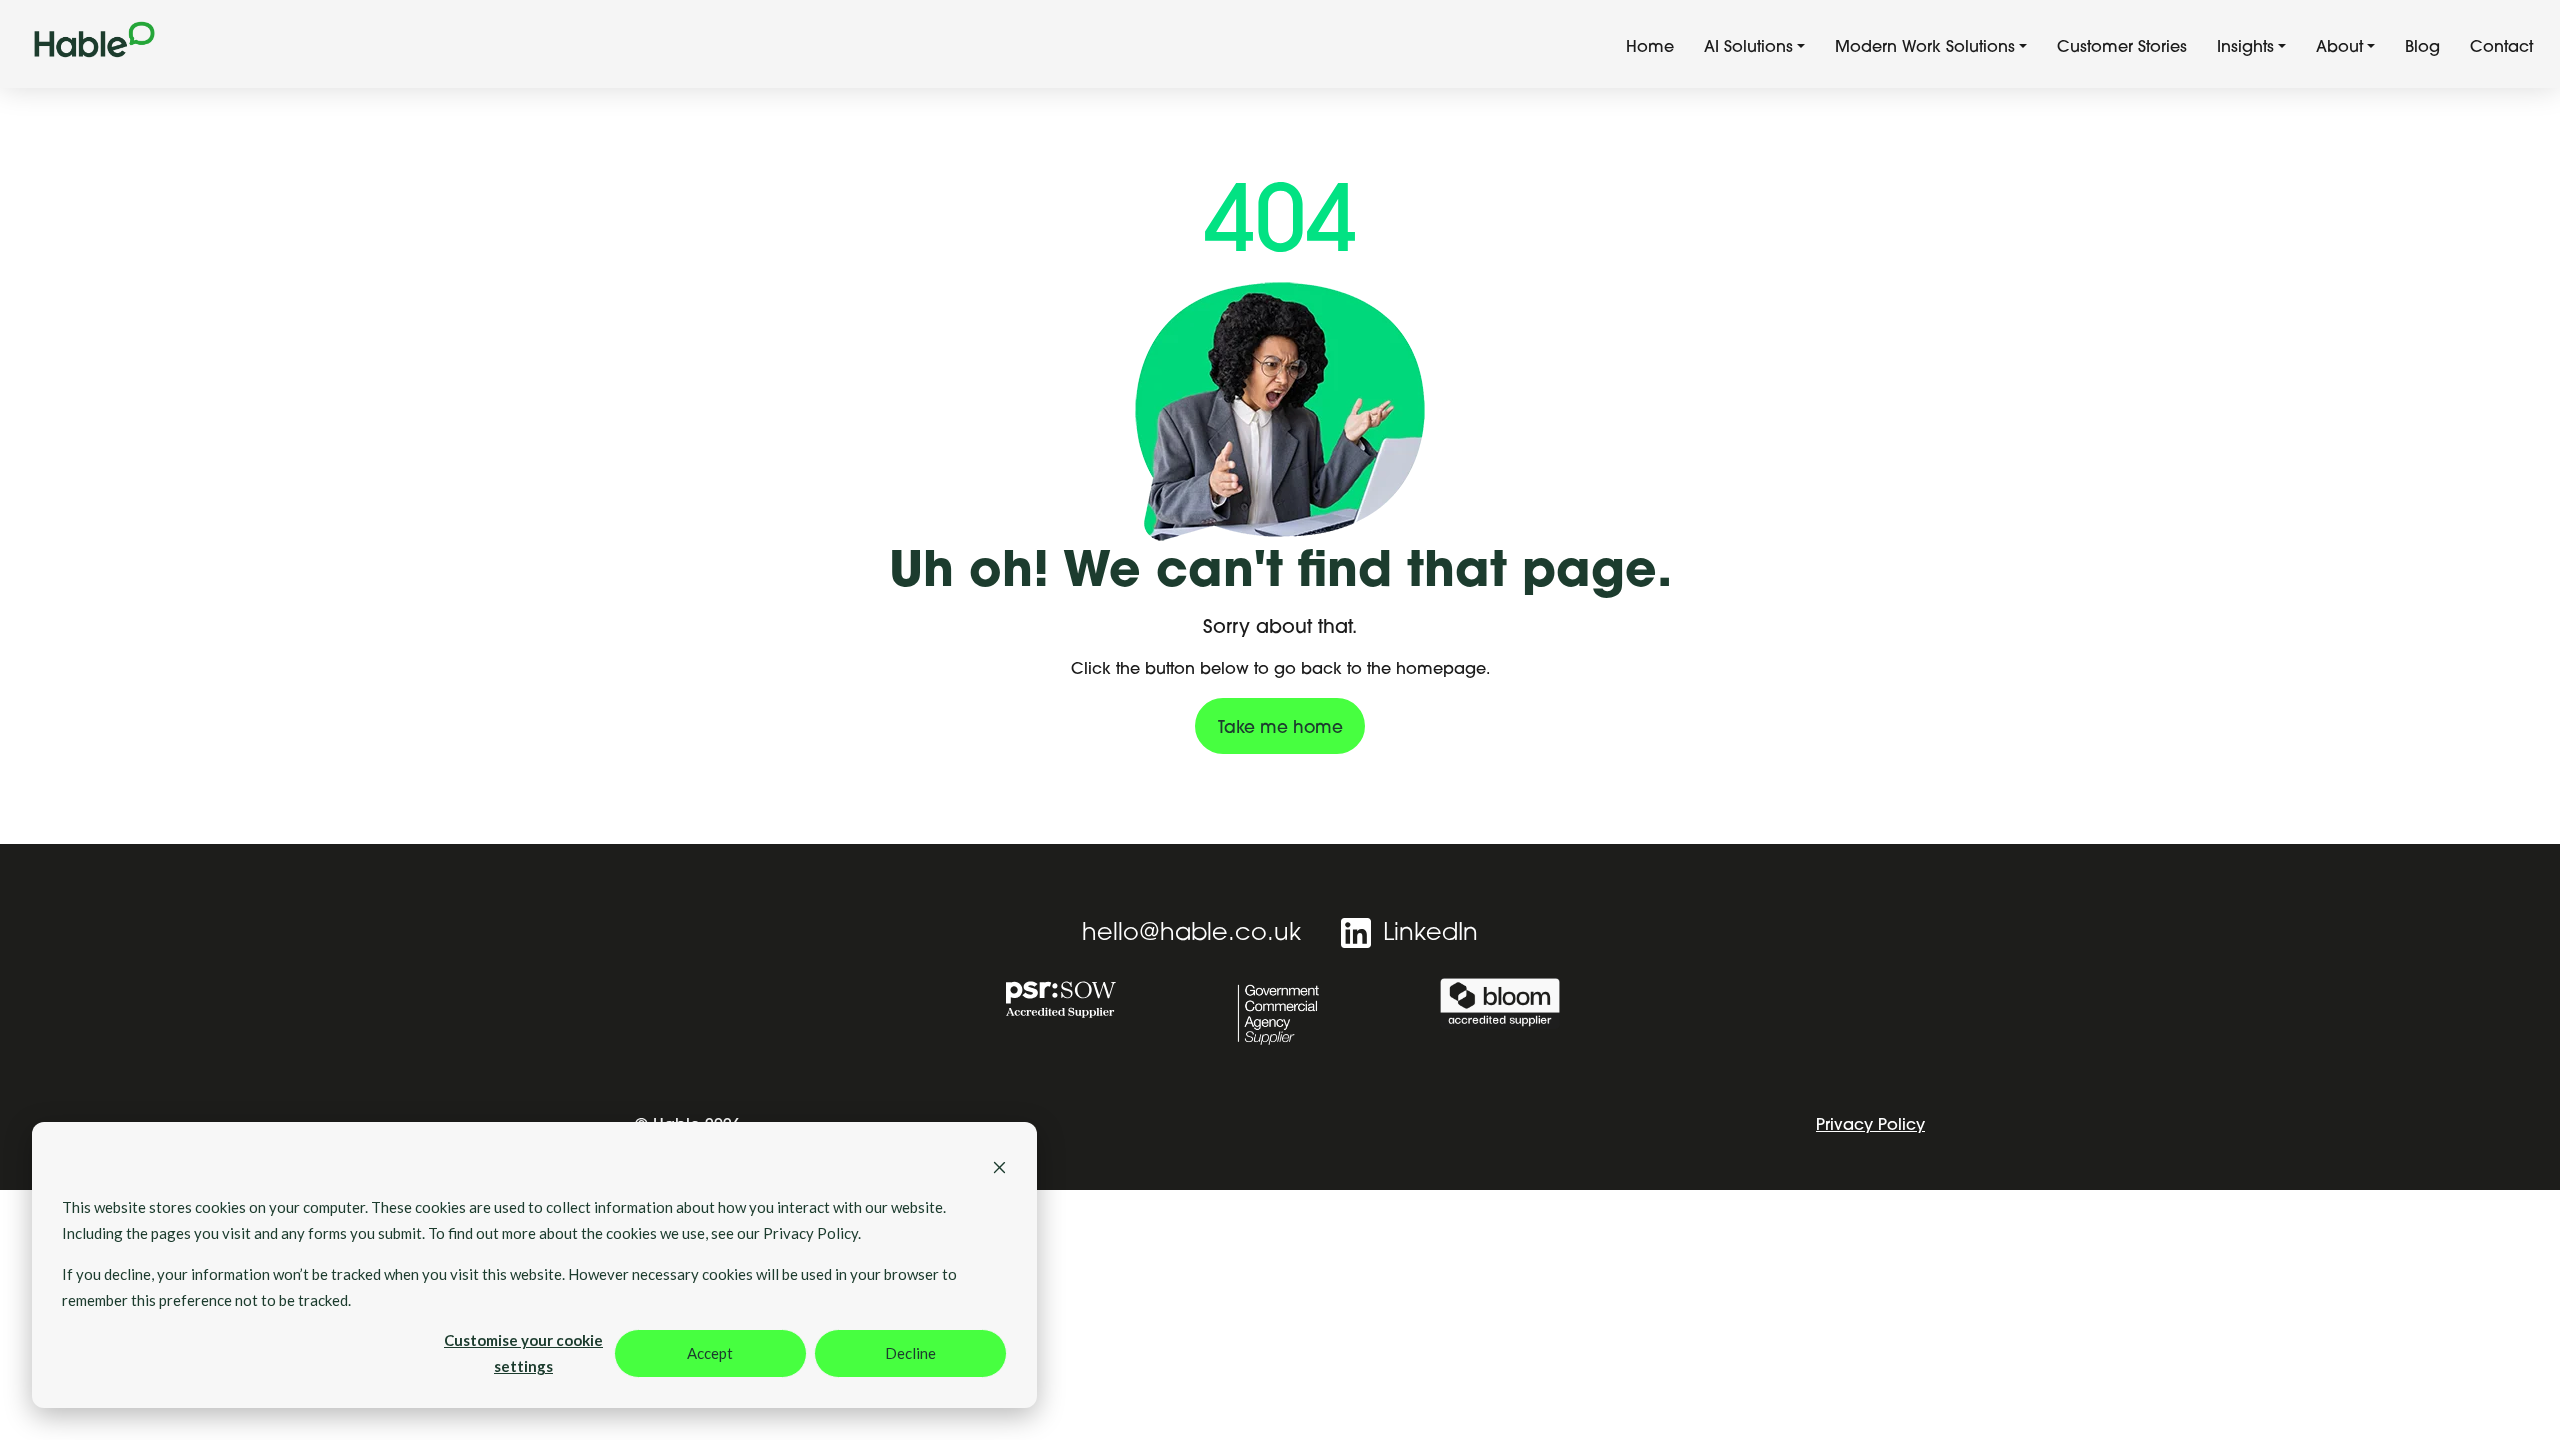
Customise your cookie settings (523, 1353)
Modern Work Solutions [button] (1925, 48)
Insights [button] (2245, 48)
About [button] (2339, 48)
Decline (910, 1353)
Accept (710, 1353)
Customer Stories (2122, 48)
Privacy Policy (1870, 1126)
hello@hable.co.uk (1191, 934)
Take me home (1280, 728)
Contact (2501, 48)
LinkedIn (1427, 934)
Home (1650, 48)
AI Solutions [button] (1748, 48)
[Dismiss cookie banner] (999, 1165)
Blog (2422, 48)
